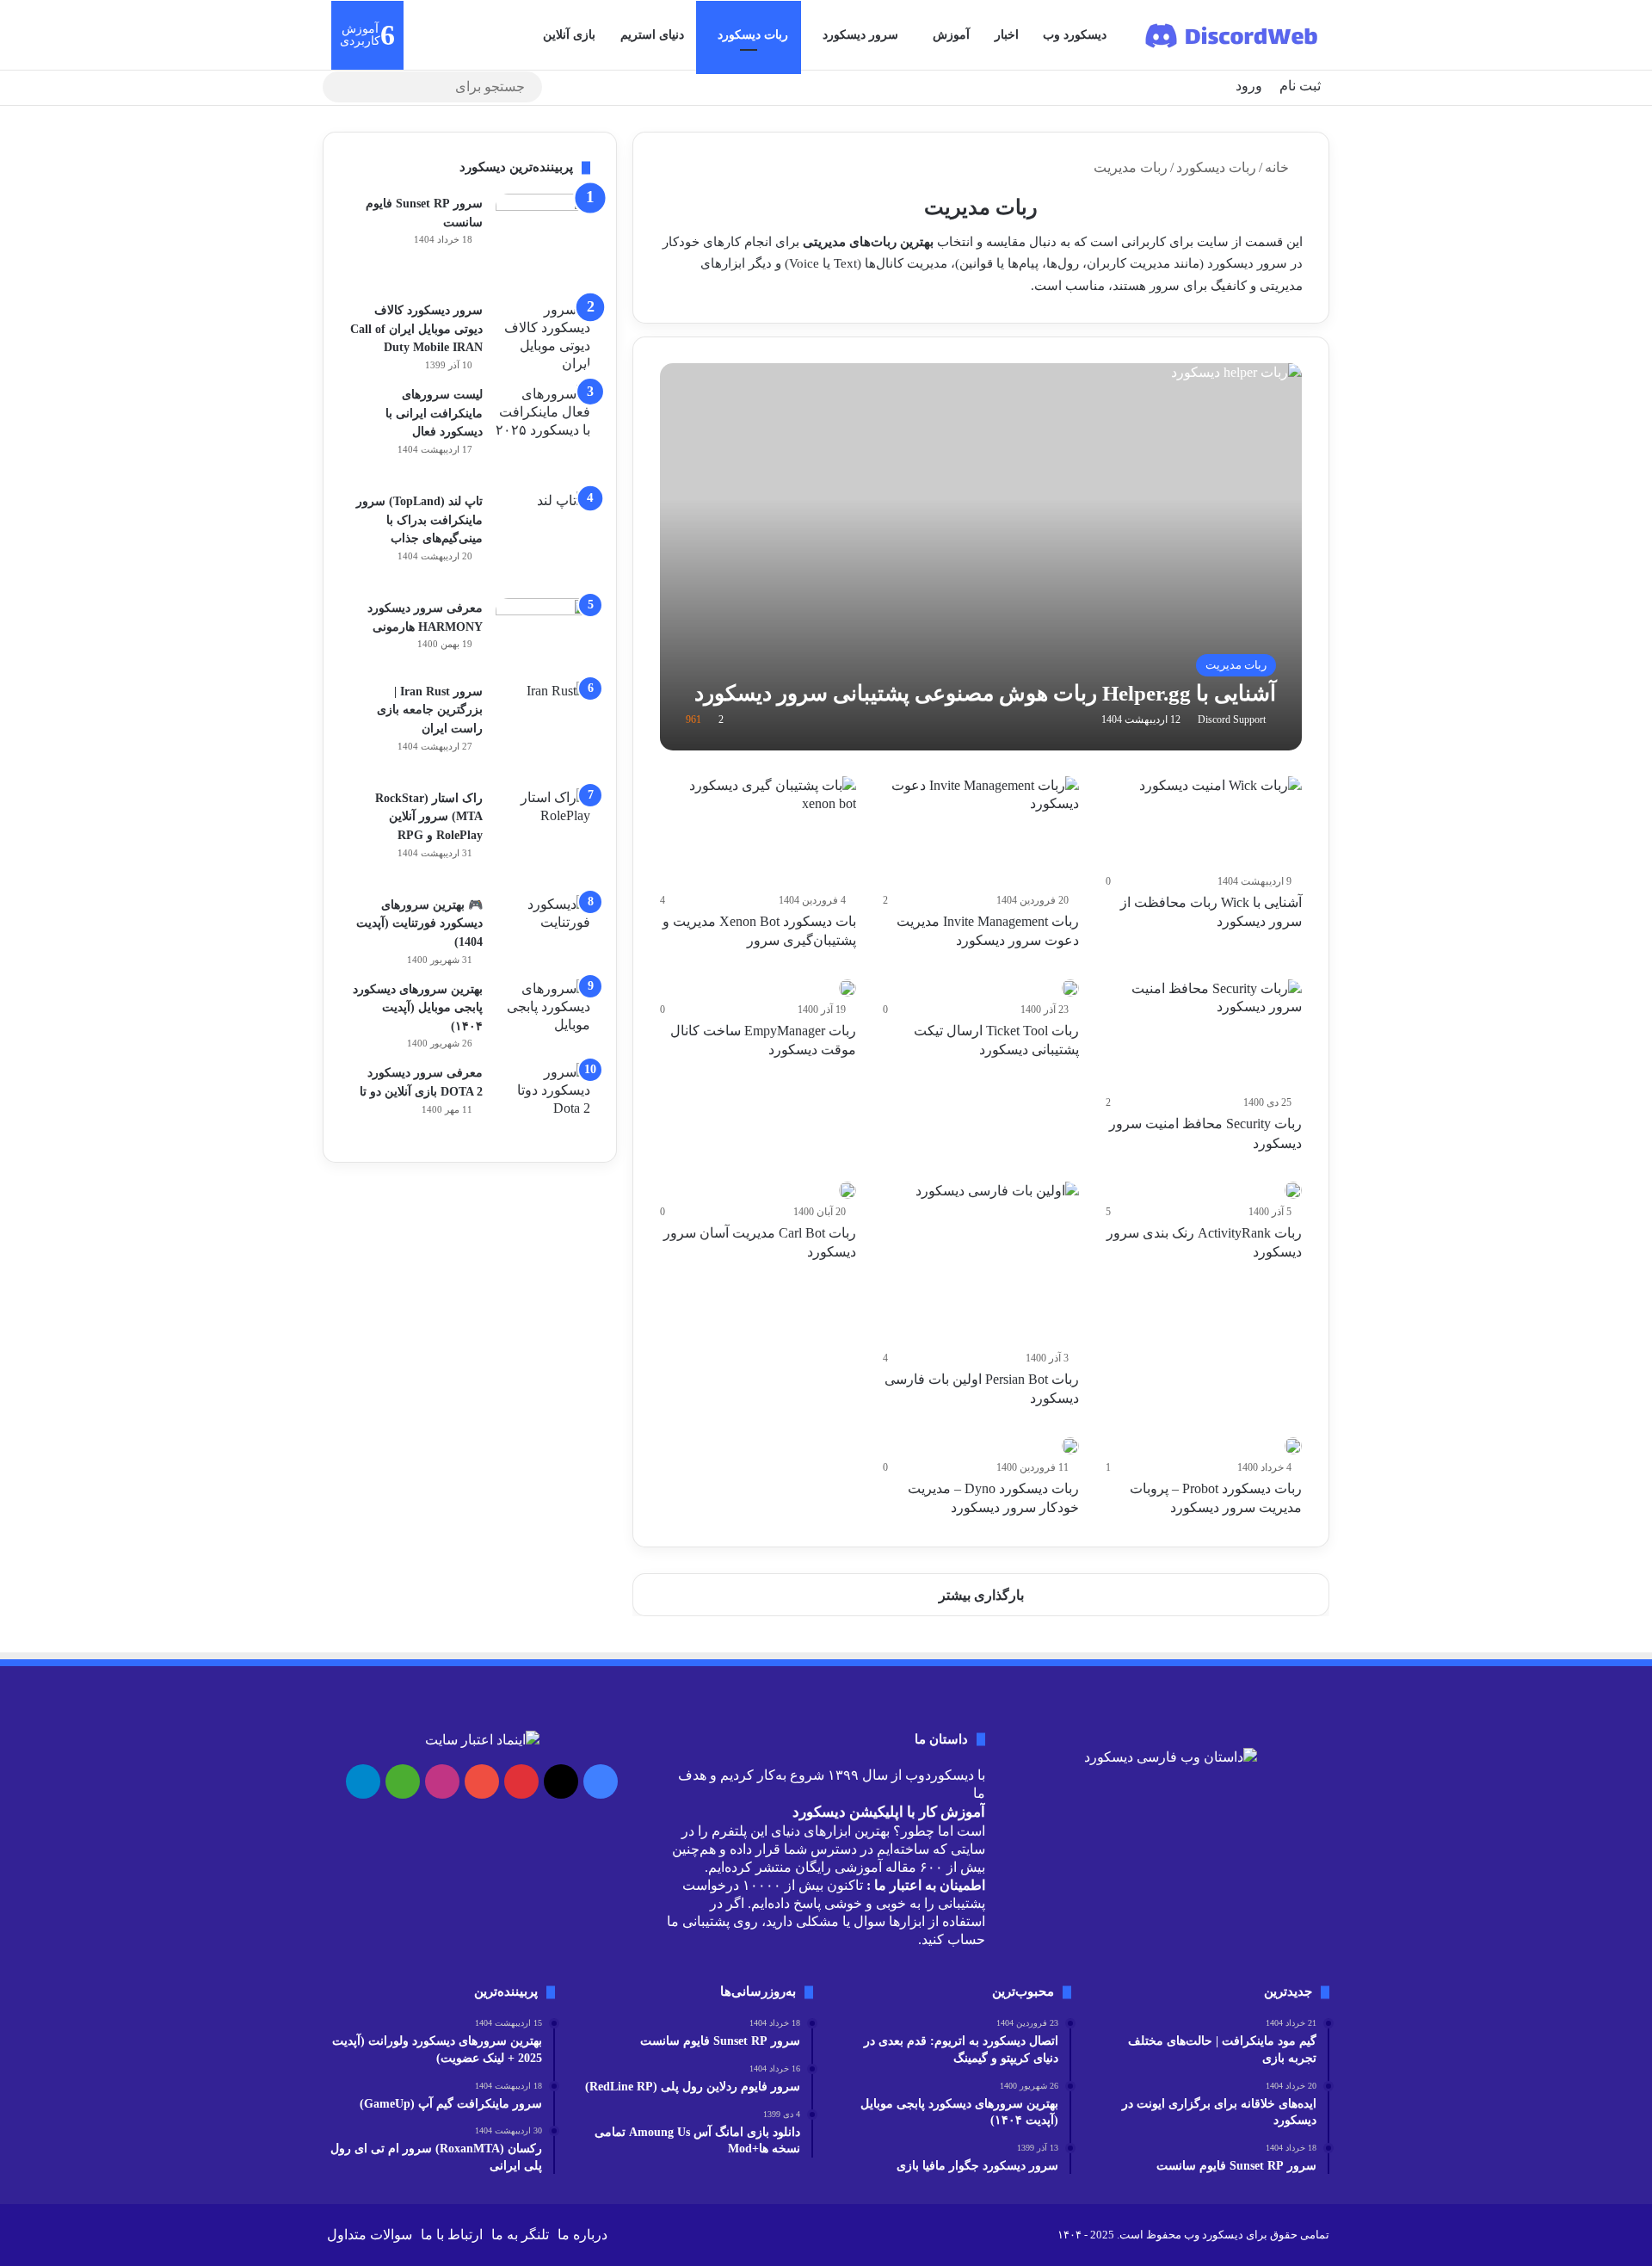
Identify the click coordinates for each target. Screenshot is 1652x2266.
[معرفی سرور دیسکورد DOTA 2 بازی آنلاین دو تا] (543, 1099)
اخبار (1007, 35)
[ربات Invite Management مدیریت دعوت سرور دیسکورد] (981, 832)
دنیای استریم (652, 35)
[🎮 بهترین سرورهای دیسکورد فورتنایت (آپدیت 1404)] (543, 922)
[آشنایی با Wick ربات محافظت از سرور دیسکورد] (1221, 822)
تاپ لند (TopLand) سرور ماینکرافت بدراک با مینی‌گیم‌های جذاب (419, 520)
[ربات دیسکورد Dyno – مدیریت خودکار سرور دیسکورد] (1070, 1446)
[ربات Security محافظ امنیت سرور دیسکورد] (1204, 1035)
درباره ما (583, 2235)
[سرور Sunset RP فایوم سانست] (543, 241)
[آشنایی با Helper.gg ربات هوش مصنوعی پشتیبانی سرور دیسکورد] (981, 557)
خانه (1279, 167)
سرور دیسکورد (860, 35)
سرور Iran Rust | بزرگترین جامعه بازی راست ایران (430, 710)
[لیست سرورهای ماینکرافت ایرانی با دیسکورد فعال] (543, 432)
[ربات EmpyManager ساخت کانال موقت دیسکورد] (848, 988)
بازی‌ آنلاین (569, 35)
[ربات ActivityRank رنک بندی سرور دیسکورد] (1293, 1190)
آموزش (951, 35)
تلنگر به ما (520, 2235)
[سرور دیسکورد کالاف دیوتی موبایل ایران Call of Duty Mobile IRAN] (543, 337)
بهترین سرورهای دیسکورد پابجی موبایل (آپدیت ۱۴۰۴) (418, 1008)
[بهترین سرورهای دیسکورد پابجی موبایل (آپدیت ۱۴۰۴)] (543, 1012)
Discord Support (1232, 719)
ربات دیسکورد (753, 35)
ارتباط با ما (452, 2235)
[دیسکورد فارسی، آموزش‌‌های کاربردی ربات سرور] (1233, 35)
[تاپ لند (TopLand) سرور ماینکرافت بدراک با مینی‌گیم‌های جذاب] (543, 539)
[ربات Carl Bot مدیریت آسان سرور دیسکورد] (848, 1190)
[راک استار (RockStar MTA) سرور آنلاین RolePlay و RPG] (543, 836)
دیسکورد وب (1075, 35)
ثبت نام (1300, 86)
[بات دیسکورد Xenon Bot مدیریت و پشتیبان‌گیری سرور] (758, 832)
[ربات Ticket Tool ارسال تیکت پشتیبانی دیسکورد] (1070, 988)
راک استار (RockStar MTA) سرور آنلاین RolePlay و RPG (429, 817)
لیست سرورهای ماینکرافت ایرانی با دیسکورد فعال (434, 413)
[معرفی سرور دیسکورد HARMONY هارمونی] (543, 634)
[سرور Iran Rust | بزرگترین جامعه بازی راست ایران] (543, 729)
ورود (1249, 86)
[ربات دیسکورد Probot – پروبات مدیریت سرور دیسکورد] (1293, 1446)
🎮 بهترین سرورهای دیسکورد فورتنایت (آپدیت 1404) (419, 923)
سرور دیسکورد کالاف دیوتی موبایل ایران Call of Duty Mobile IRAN (416, 329)
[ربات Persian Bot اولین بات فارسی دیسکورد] (997, 1263)
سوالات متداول (370, 2235)
